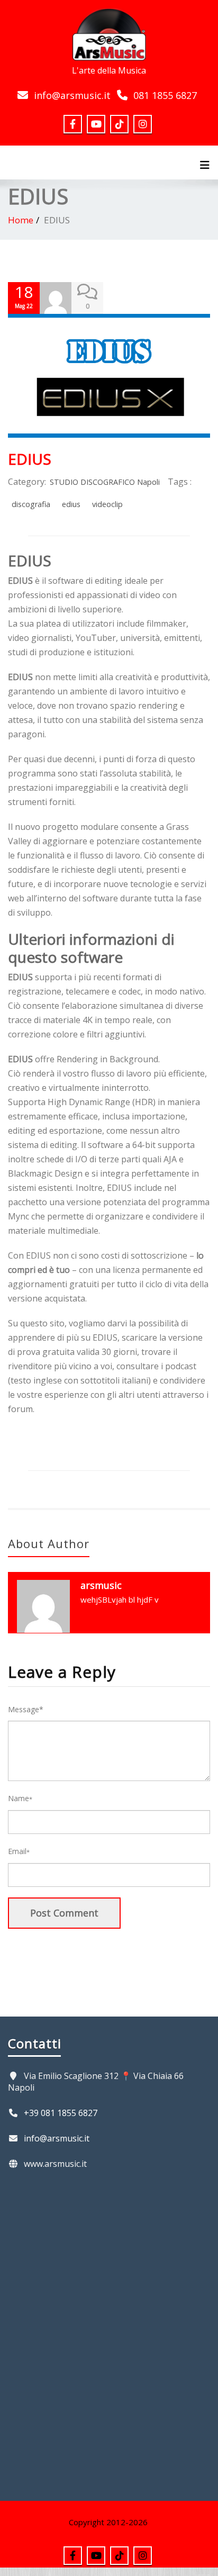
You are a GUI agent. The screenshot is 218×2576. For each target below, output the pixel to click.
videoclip (107, 504)
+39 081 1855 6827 (61, 2113)
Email (19, 1851)
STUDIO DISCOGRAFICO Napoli (105, 482)
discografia (31, 504)
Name (20, 1798)
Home (21, 220)
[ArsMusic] (109, 33)
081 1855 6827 (165, 95)
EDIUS (30, 459)
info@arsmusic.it (72, 95)
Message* (26, 1709)
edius (71, 504)
